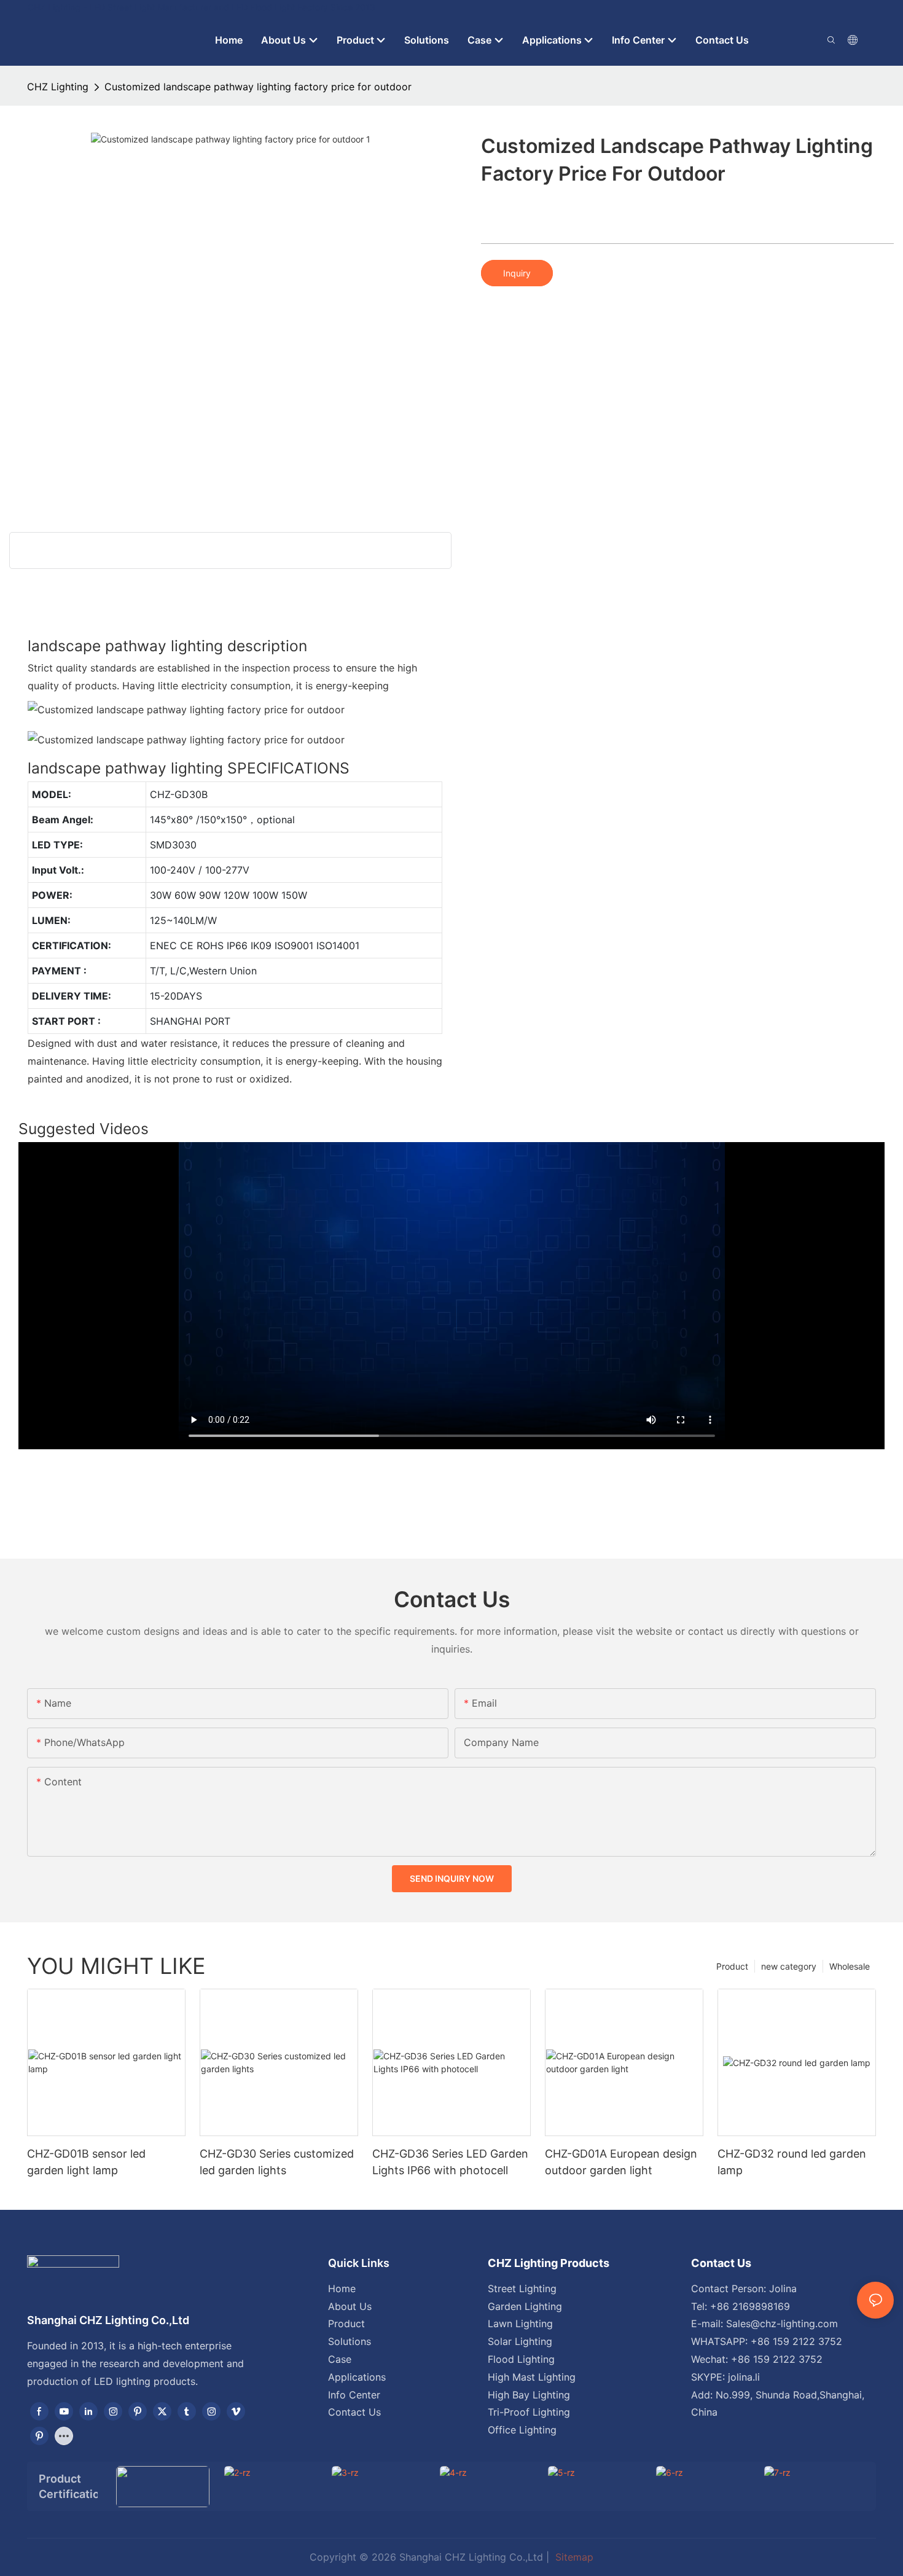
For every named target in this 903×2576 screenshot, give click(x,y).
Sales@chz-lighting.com (782, 2323)
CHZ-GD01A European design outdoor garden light (621, 2162)
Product (732, 1966)
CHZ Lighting (58, 87)
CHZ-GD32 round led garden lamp (792, 2162)
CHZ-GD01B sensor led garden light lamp (86, 2162)
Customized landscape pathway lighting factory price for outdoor (258, 87)
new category (789, 1966)
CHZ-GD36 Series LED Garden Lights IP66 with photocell (450, 2162)
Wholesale (850, 1966)
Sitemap (573, 2557)
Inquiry (517, 273)
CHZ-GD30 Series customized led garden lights (277, 2162)
